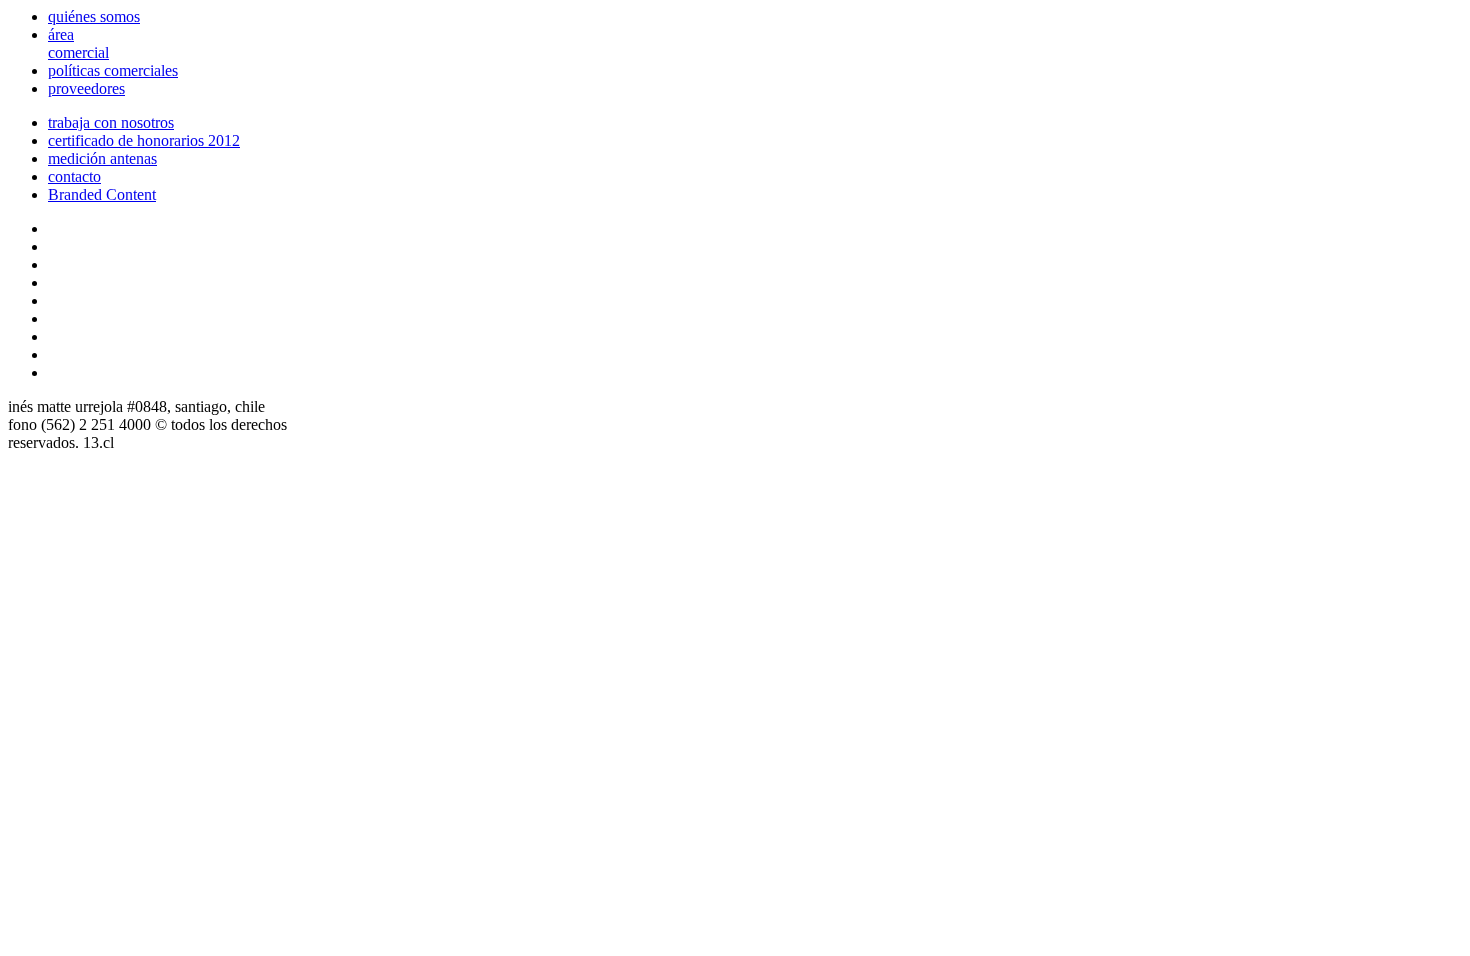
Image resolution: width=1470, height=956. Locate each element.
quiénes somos (94, 16)
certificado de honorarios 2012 (144, 140)
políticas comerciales (113, 70)
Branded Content (102, 194)
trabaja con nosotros (111, 122)
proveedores (86, 88)
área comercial (78, 43)
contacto (74, 176)
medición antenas (102, 158)
